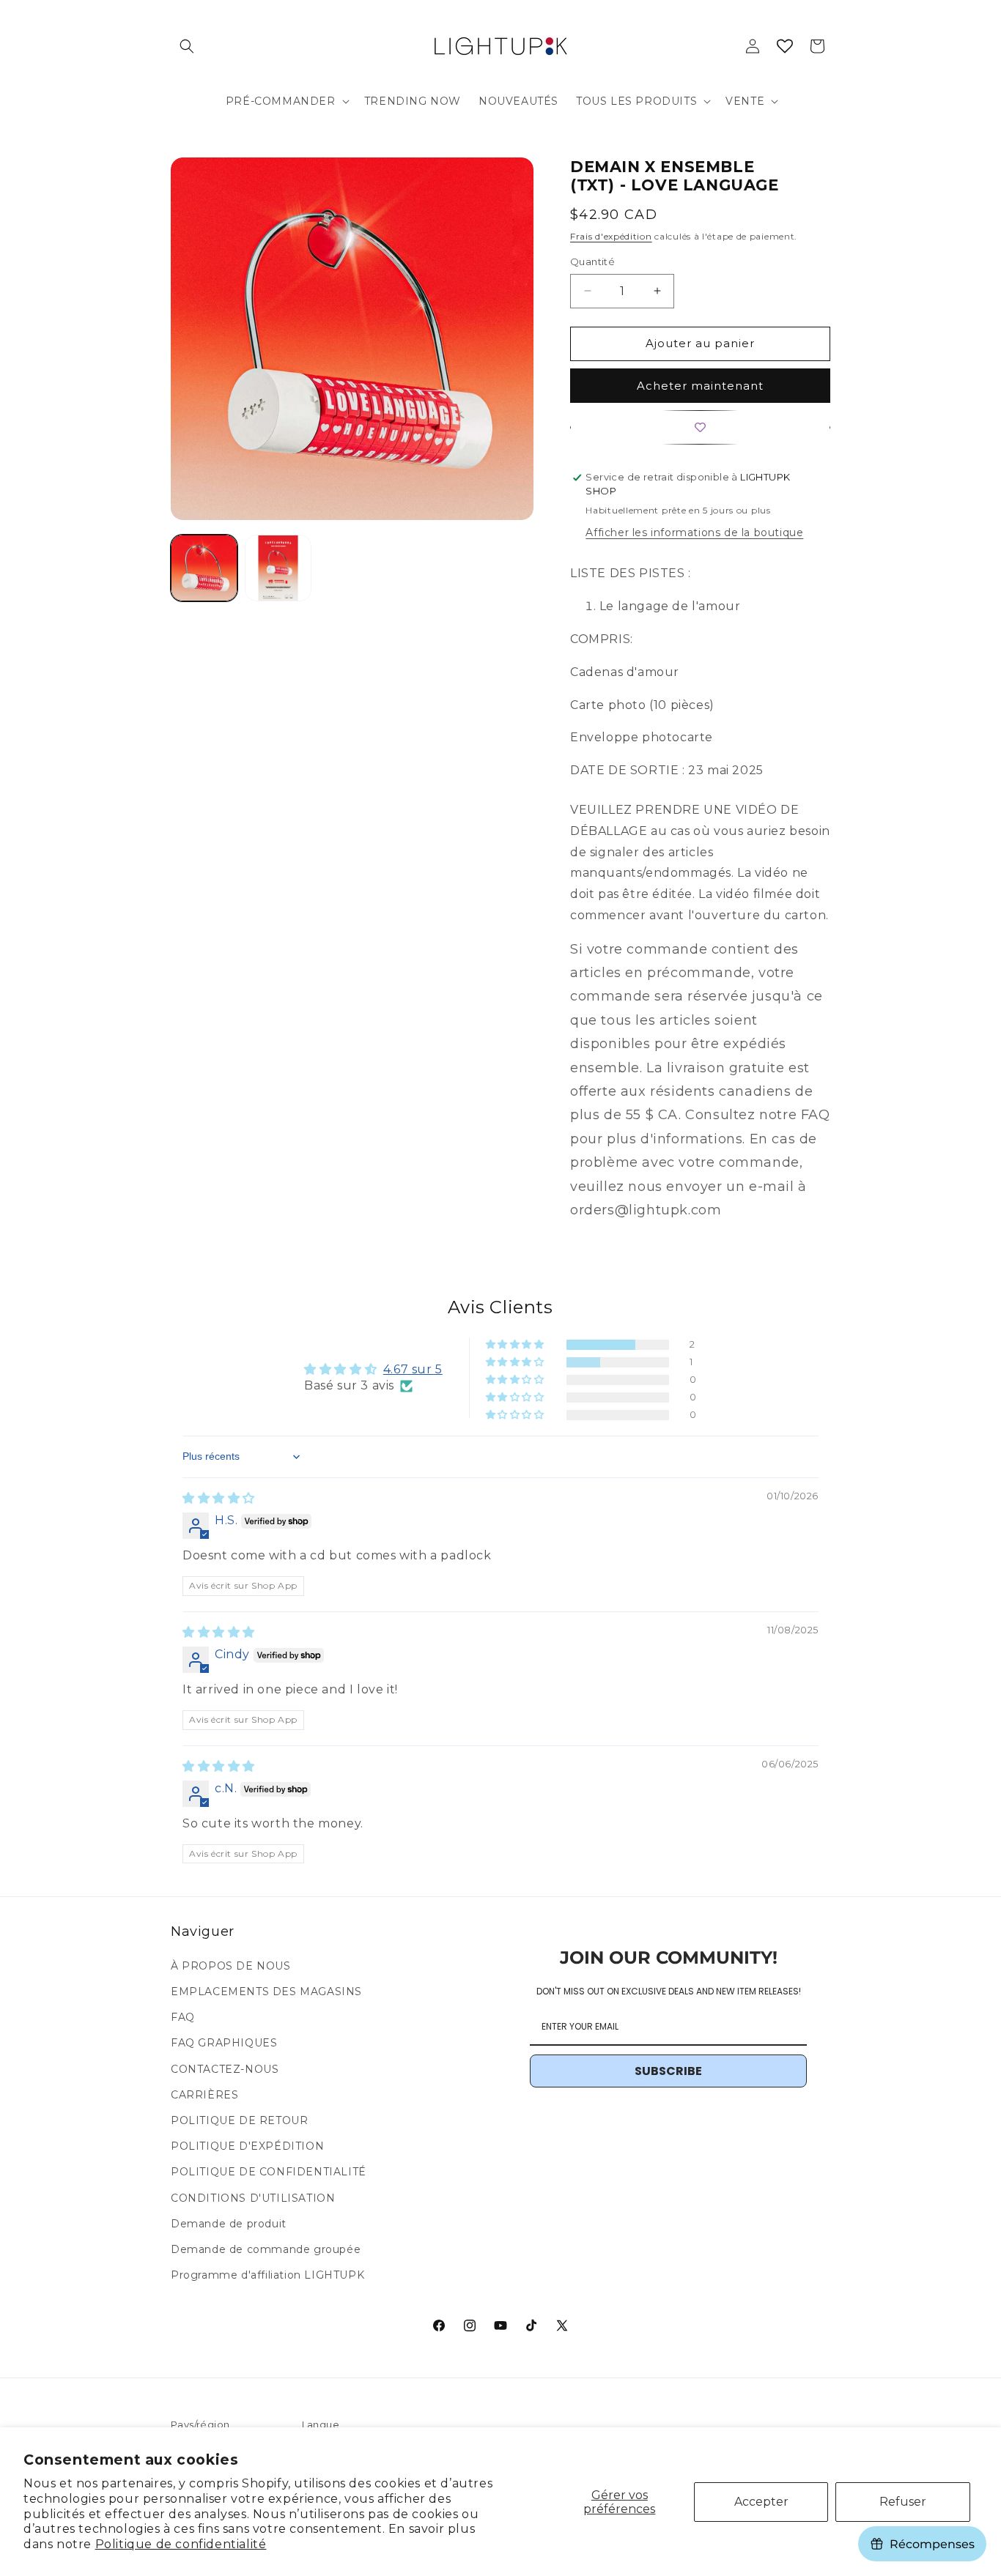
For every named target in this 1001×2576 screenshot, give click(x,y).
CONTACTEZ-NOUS (225, 2069)
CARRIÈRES (204, 2095)
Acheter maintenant (700, 386)
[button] (187, 46)
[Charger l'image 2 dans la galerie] (278, 568)
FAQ (183, 2017)
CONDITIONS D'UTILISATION (253, 2198)
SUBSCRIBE (668, 2071)
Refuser (903, 2502)
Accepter (761, 2502)
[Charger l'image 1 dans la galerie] (204, 568)
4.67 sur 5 (413, 1369)
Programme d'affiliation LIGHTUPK (267, 2275)
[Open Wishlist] (785, 46)
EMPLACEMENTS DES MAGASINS (266, 1992)
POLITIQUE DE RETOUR (239, 2120)
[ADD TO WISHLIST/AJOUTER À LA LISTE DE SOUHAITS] (700, 427)
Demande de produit (229, 2224)
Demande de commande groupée (266, 2249)
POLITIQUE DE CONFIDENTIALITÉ (269, 2172)
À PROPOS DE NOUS (231, 1966)
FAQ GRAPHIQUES (224, 2043)
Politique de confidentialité (181, 2544)
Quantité (592, 261)
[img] (219, 1498)
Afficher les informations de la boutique (694, 532)
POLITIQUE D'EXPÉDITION (247, 2146)
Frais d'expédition (611, 236)
